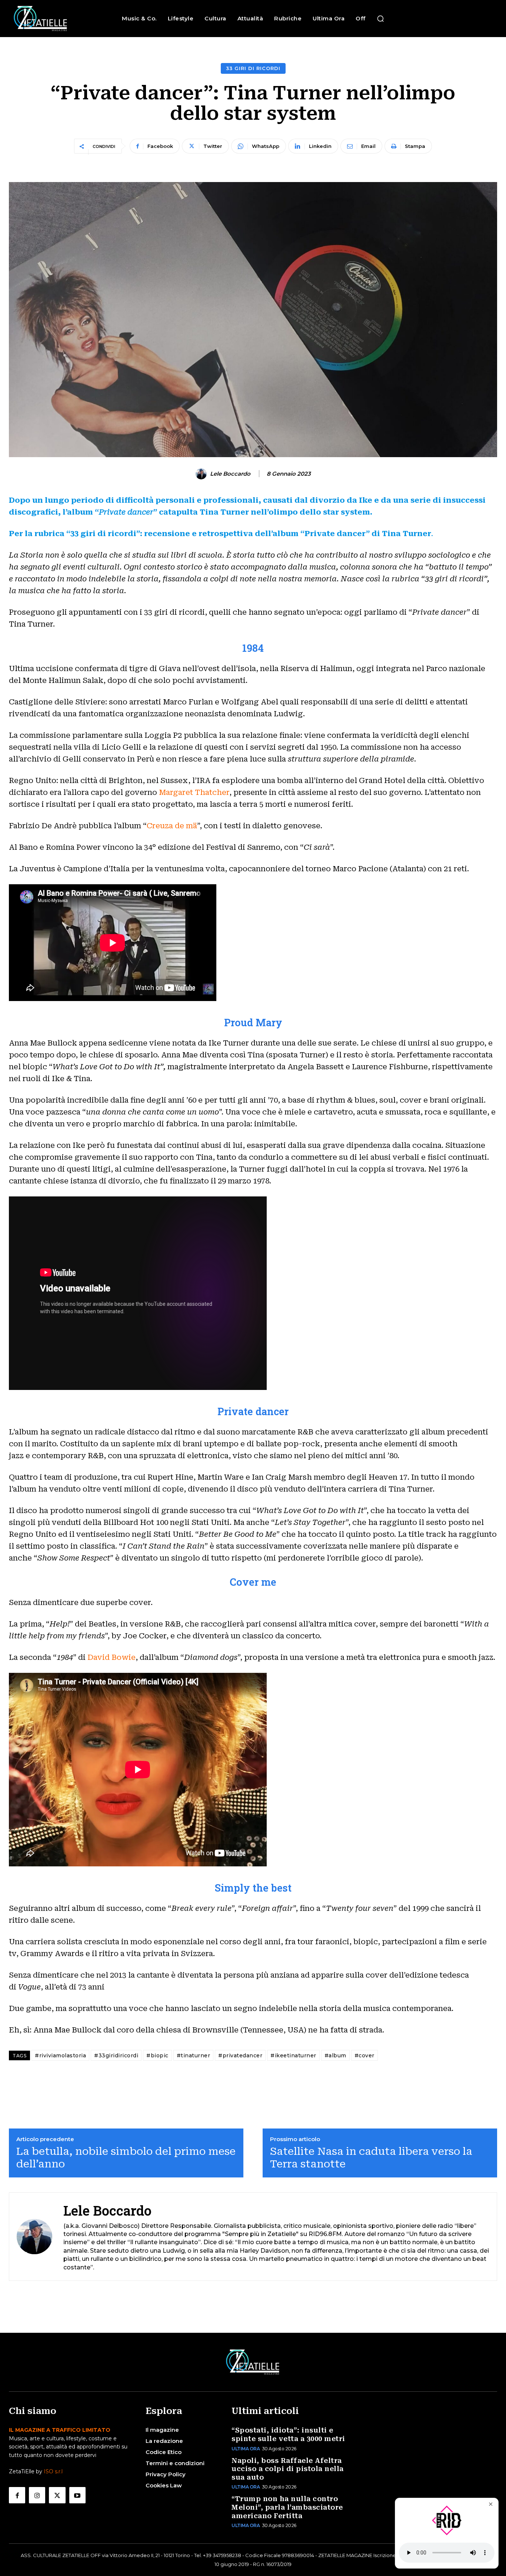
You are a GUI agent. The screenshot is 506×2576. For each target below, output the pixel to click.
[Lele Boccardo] (202, 474)
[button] (380, 19)
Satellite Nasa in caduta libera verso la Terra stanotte (371, 2158)
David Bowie (111, 1657)
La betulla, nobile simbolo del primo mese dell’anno (126, 2158)
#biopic (157, 2055)
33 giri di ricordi (253, 68)
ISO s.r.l (53, 2471)
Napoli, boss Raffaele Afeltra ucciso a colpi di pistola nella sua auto (288, 2469)
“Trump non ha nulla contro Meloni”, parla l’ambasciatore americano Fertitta (287, 2507)
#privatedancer (240, 2055)
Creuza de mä (172, 826)
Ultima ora (246, 2449)
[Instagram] (37, 2495)
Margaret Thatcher (194, 792)
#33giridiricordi (116, 2055)
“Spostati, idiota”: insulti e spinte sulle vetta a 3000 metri (288, 2434)
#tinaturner (194, 2055)
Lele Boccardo (230, 474)
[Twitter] (57, 2495)
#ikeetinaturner (293, 2055)
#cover (364, 2055)
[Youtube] (77, 2495)
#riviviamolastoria (60, 2055)
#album (335, 2055)
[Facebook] (17, 2495)
